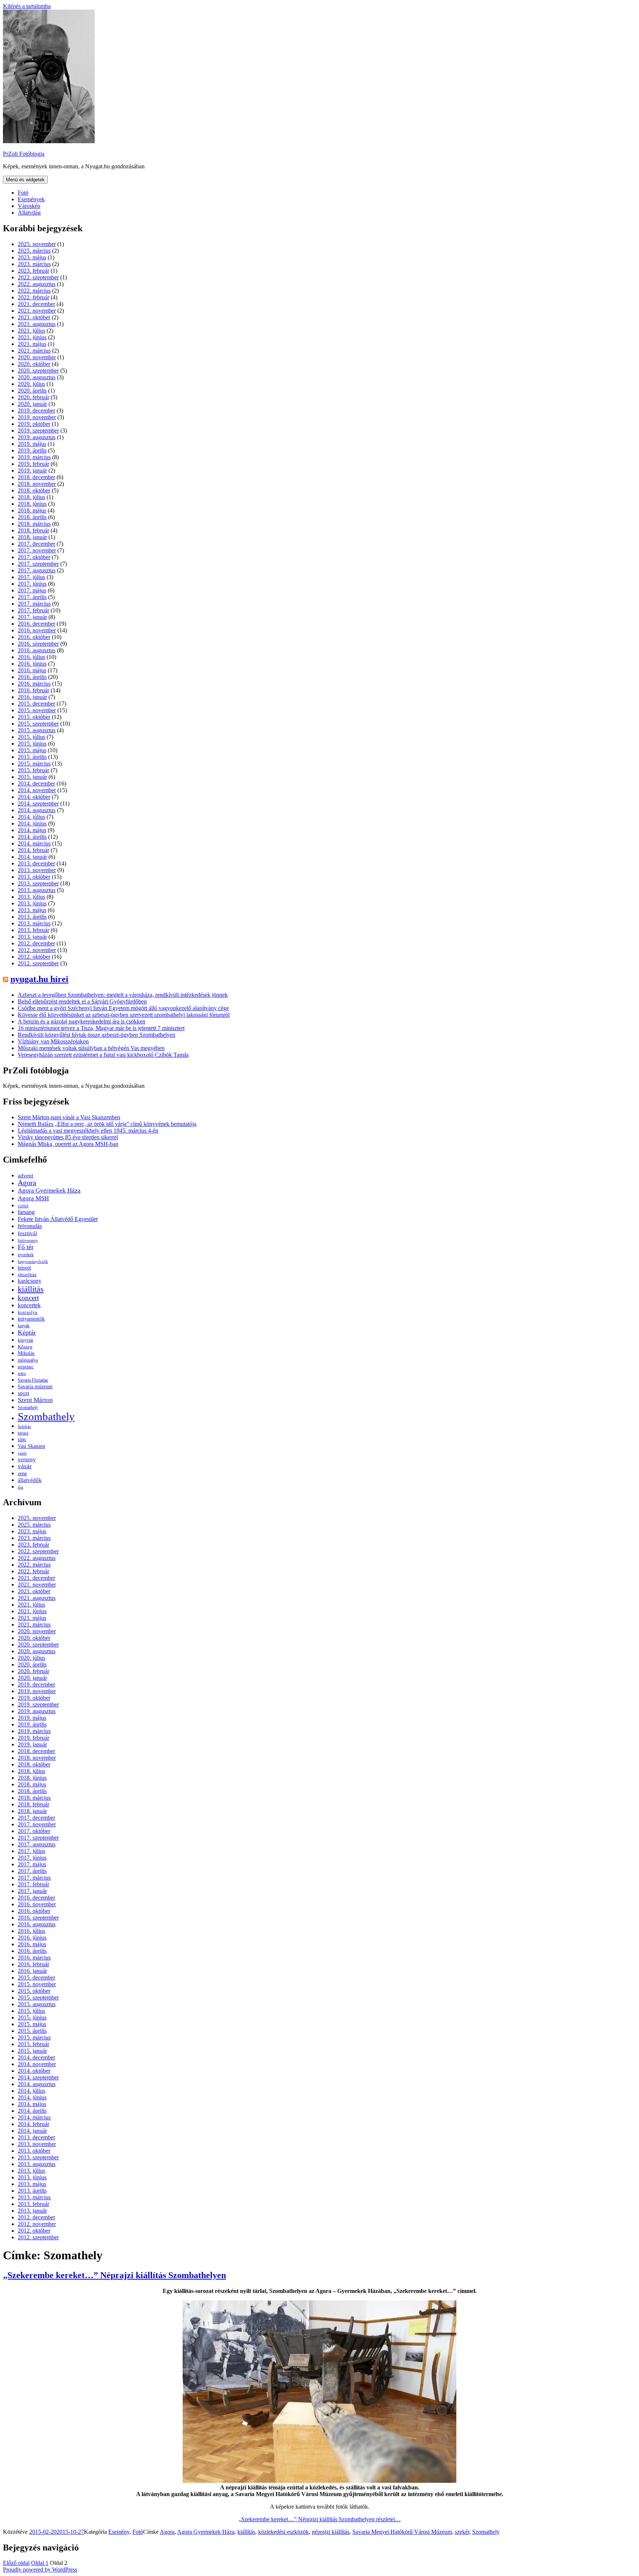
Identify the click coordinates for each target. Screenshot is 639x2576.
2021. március (34, 351)
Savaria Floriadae (33, 1380)
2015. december (36, 704)
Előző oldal (16, 2563)
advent (26, 1175)
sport (23, 1393)
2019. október (34, 424)
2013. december (36, 863)
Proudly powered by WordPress (40, 2570)
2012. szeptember (38, 963)
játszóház (27, 1274)
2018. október (34, 490)
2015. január (32, 777)
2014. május (32, 830)
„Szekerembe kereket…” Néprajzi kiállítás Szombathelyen (114, 2275)
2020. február (33, 397)
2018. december (36, 477)
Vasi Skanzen (31, 1446)
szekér (462, 2532)
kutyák (24, 1326)
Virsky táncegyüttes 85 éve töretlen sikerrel (68, 1137)
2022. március (34, 291)
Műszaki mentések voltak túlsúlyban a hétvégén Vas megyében (91, 1048)
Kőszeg (25, 1347)
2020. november (37, 357)
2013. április (32, 917)
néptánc (26, 1367)
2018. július (31, 497)
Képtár (27, 1332)
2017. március (34, 604)
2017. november (37, 550)
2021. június (32, 337)
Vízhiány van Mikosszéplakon (53, 1041)
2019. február (33, 464)
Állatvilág (29, 213)
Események (31, 199)
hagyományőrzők (33, 1261)
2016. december (36, 624)
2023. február (33, 271)
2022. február (33, 297)
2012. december (36, 943)
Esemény (119, 2532)
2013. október (34, 877)
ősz (21, 1487)
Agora (27, 1183)
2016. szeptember (38, 644)
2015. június (32, 744)
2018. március (34, 524)
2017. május (32, 590)
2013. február (33, 930)
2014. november (37, 790)
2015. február (33, 770)
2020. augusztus (37, 377)
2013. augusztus (37, 890)
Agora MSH (33, 1198)
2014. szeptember (38, 803)
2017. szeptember (38, 564)
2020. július (31, 384)
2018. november (37, 484)
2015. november (37, 710)
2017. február (33, 610)
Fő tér (26, 1247)
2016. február (33, 690)
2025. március (34, 251)
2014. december (36, 783)
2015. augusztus (37, 730)
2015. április (32, 757)
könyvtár (26, 1340)
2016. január (32, 697)
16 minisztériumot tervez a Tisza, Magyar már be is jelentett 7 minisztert (101, 1028)
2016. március (34, 684)
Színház (24, 1426)
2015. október (34, 717)
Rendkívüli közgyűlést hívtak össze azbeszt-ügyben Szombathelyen (97, 1035)
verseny (27, 1459)
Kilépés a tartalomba (27, 6)
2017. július (31, 577)
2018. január (32, 537)
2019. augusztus (37, 437)
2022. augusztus (37, 284)
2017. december (36, 544)
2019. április (32, 450)
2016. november (37, 630)
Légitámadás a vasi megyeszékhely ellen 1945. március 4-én (88, 1131)
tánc (22, 1439)
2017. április (32, 597)
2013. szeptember (38, 883)
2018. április (32, 517)
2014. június (32, 823)
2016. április (32, 677)
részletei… (320, 2519)
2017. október (34, 557)
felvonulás (30, 1226)
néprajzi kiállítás (331, 2532)
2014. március (34, 843)
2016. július (31, 657)
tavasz (23, 1433)
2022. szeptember (38, 277)
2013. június (32, 903)
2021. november (37, 311)
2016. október (34, 637)
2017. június (32, 584)
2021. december (36, 304)
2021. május (32, 344)
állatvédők (30, 1480)
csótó (23, 1206)
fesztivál (27, 1233)
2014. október (34, 797)
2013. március (34, 923)
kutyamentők (31, 1319)
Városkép (29, 206)
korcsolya (28, 1312)
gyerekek (26, 1255)
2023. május (32, 257)
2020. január (32, 404)
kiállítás (31, 1289)
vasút (22, 1453)
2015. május (32, 750)
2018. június (32, 504)
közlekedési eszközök (283, 2532)
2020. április (32, 391)
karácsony (30, 1281)
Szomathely (28, 1408)
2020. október (34, 364)
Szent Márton (35, 1400)
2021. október (34, 317)
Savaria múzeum (35, 1386)
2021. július (31, 331)
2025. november (37, 244)
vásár (25, 1466)
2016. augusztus (37, 650)
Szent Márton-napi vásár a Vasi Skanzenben (69, 1117)
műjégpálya (28, 1360)
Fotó (23, 193)
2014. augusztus (37, 810)
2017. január (32, 617)
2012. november (37, 950)
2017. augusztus (37, 570)
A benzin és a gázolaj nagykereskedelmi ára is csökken (82, 1021)
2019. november (37, 417)
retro (22, 1373)
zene (22, 1474)
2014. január (32, 857)
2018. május (32, 510)
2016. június (32, 664)
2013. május (32, 910)
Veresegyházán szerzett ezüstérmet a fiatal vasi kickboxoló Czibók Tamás (103, 1055)
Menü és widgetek (25, 180)
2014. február (33, 850)
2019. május (32, 444)
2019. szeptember (38, 431)
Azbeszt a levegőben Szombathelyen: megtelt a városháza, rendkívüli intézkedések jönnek (123, 995)
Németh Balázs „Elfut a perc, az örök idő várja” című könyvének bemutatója (107, 1124)
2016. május (32, 670)
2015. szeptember (38, 724)
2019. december (36, 411)
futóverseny (28, 1240)
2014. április (32, 837)
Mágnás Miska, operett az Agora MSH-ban (68, 1144)
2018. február (33, 530)
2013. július (31, 897)
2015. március (34, 764)
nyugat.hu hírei (39, 979)
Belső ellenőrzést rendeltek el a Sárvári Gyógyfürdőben (82, 1001)
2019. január (32, 470)
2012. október (34, 957)
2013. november (37, 870)
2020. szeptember (38, 371)
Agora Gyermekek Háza (49, 1191)
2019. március (34, 457)
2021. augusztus (37, 324)
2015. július (31, 737)
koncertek (29, 1305)
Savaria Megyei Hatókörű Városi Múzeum (402, 2532)
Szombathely (46, 1416)
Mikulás (26, 1353)
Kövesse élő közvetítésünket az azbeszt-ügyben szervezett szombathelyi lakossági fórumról (124, 1015)
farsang (26, 1212)
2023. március (34, 264)
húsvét (24, 1268)
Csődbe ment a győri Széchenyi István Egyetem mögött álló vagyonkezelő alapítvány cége (123, 1008)
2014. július (31, 817)
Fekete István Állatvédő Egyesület (58, 1219)
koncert (28, 1298)
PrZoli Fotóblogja (24, 154)
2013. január (32, 937)
